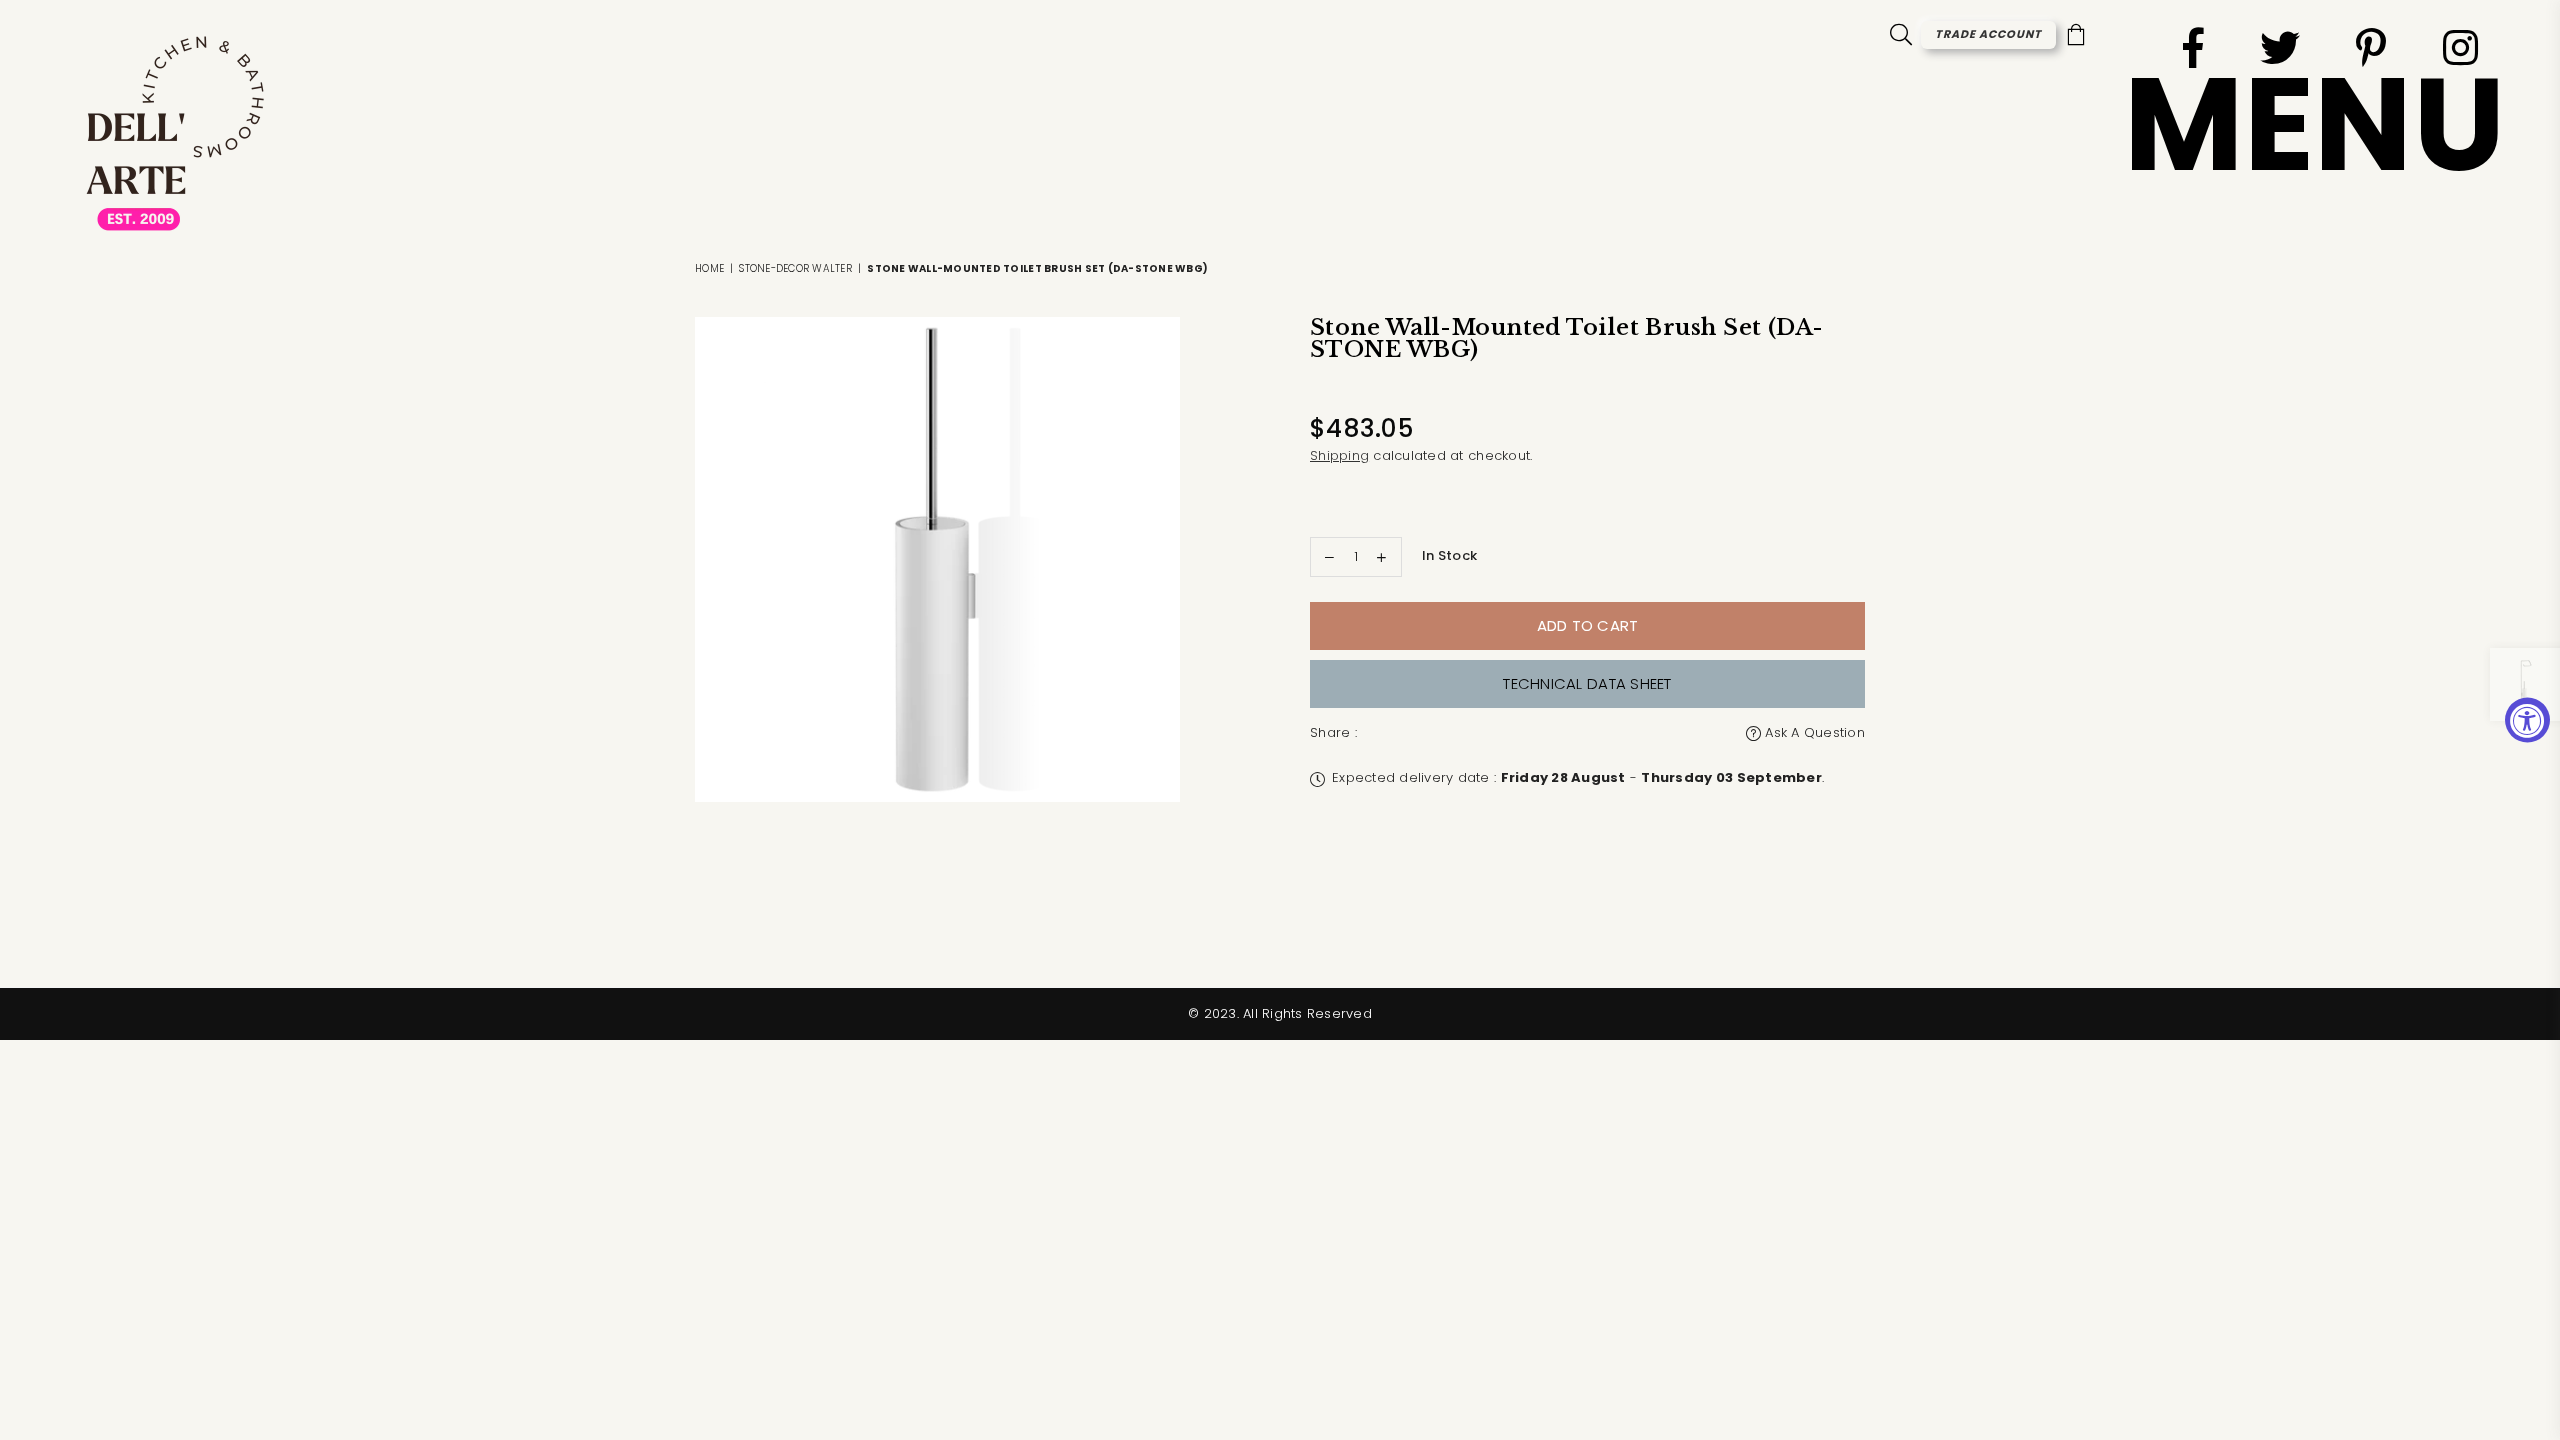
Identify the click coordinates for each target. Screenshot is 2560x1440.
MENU (2314, 124)
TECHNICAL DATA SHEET (1587, 683)
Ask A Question (1813, 732)
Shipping (1339, 455)
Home (709, 268)
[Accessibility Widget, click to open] (2527, 720)
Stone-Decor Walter (795, 268)
